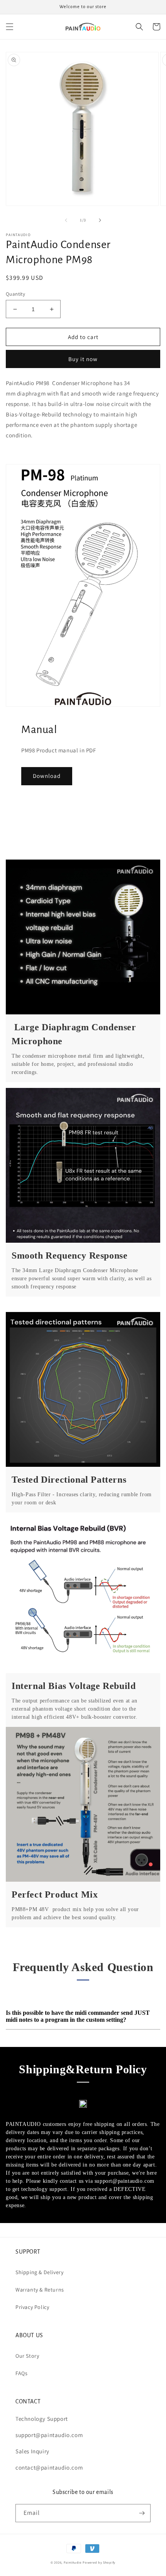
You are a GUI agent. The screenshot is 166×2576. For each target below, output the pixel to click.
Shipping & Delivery (39, 2272)
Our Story (27, 2356)
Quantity (15, 294)
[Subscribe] (142, 2513)
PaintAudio (73, 2562)
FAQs (21, 2373)
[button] (10, 27)
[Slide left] (66, 220)
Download (47, 776)
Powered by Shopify (99, 2562)
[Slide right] (100, 220)
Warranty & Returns (40, 2290)
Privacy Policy (32, 2307)
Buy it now (83, 359)
